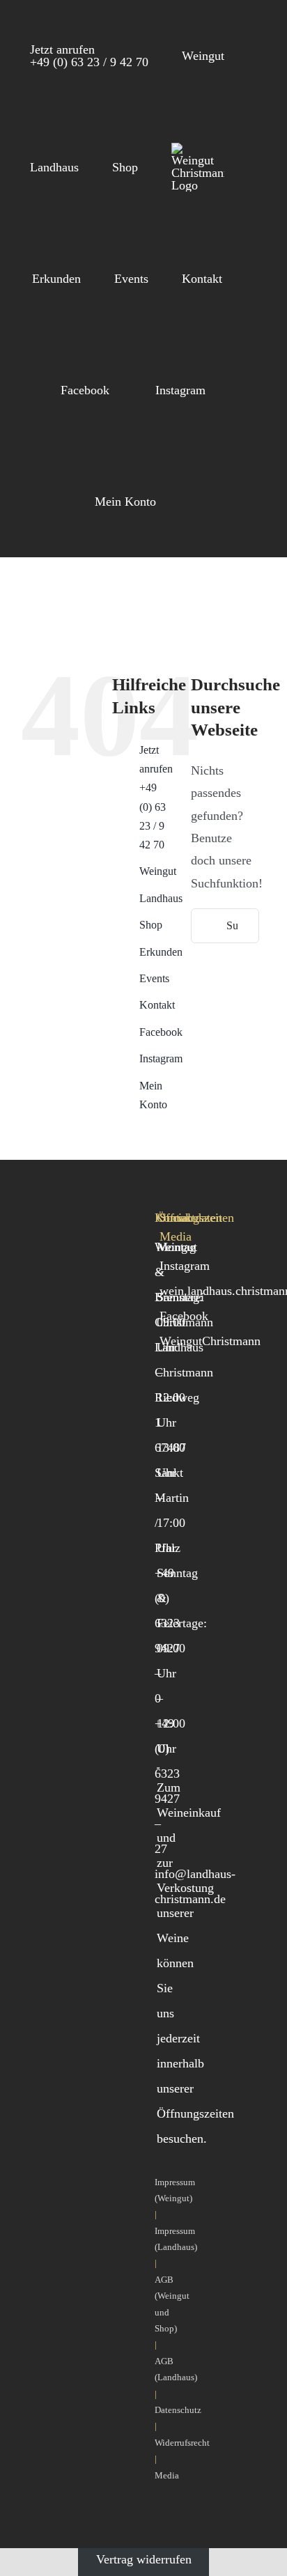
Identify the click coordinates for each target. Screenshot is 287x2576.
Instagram (161, 1058)
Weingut (158, 871)
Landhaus (161, 898)
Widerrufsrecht (182, 2443)
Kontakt (157, 1005)
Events (154, 978)
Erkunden (161, 952)
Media (167, 2475)
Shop (151, 925)
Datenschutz (178, 2410)
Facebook (161, 1032)
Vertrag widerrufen (144, 2559)
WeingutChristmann (210, 1341)
